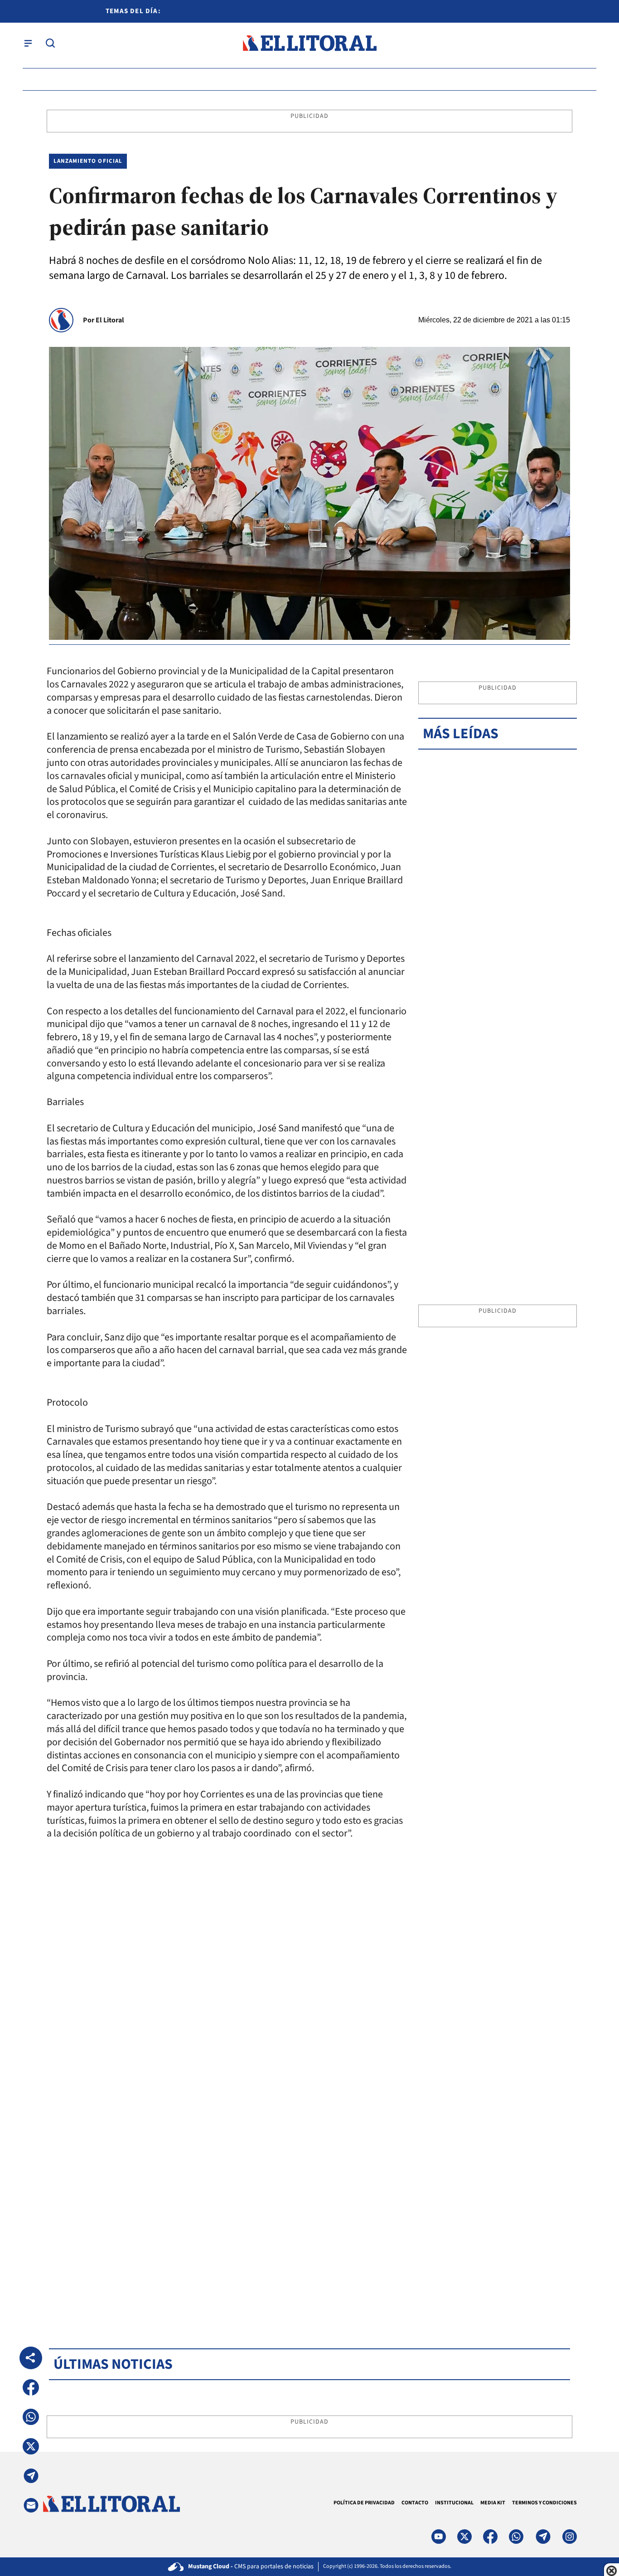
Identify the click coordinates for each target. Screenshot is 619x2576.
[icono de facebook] (490, 2537)
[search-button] (50, 43)
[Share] (31, 2358)
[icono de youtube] (439, 2537)
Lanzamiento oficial (88, 161)
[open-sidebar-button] (28, 43)
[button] (31, 2387)
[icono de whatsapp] (516, 2537)
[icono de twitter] (464, 2537)
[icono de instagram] (570, 2537)
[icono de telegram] (543, 2537)
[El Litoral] (309, 43)
